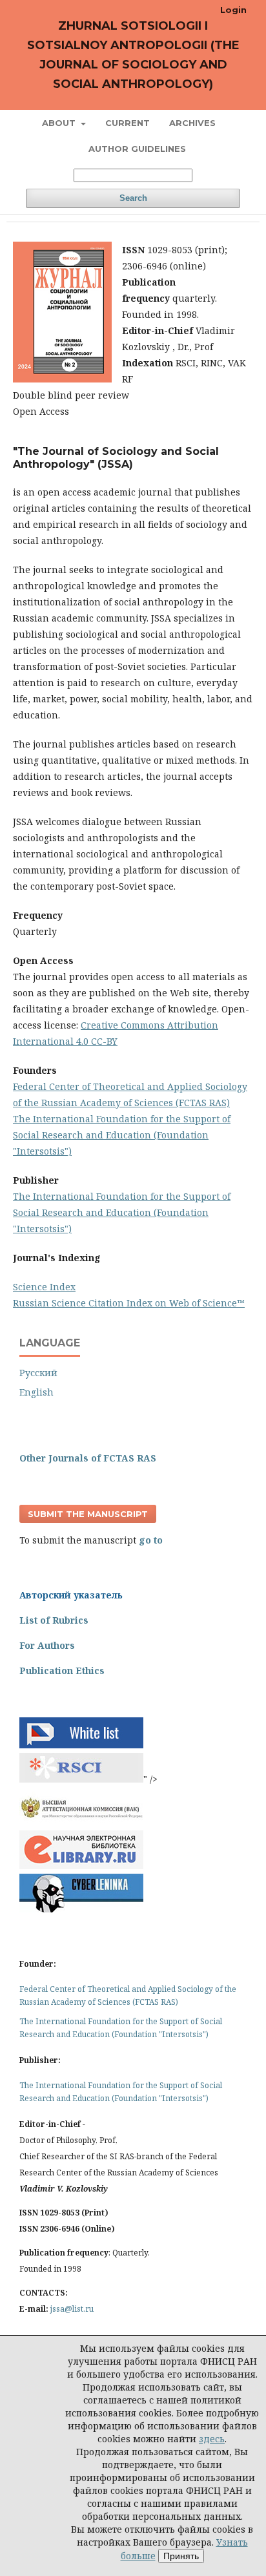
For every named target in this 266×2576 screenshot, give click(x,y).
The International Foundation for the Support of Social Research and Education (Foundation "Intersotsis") (122, 1135)
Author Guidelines (137, 149)
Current (128, 123)
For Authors (47, 1645)
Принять (181, 2556)
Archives (192, 123)
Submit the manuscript (88, 1514)
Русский (38, 1373)
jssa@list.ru (72, 2309)
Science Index (44, 1287)
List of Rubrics (54, 1620)
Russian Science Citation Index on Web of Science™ (129, 1303)
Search (133, 198)
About (60, 123)
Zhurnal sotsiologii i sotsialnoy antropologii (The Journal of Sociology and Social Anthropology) (133, 55)
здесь (212, 2439)
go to (151, 1540)
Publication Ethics (62, 1670)
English (36, 1392)
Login (233, 10)
